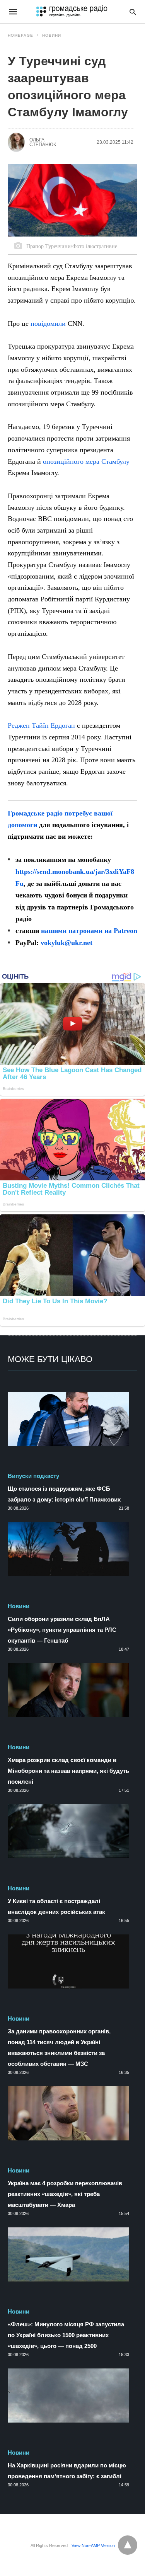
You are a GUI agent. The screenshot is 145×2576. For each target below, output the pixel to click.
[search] (133, 12)
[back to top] (128, 2545)
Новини (52, 35)
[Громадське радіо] (72, 12)
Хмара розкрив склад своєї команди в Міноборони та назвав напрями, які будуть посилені (68, 1771)
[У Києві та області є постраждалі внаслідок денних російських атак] (68, 1831)
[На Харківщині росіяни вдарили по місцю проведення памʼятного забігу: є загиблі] (68, 2396)
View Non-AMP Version (93, 2545)
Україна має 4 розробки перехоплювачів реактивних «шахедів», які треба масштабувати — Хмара (65, 2194)
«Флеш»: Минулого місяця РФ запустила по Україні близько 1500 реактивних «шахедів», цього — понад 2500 (66, 2335)
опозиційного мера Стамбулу (86, 461)
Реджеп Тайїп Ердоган (41, 725)
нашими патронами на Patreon (89, 931)
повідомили (48, 323)
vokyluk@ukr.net (67, 943)
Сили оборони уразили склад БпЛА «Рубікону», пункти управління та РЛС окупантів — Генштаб (62, 1630)
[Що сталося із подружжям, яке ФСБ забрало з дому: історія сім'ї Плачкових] (68, 1419)
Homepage (20, 35)
